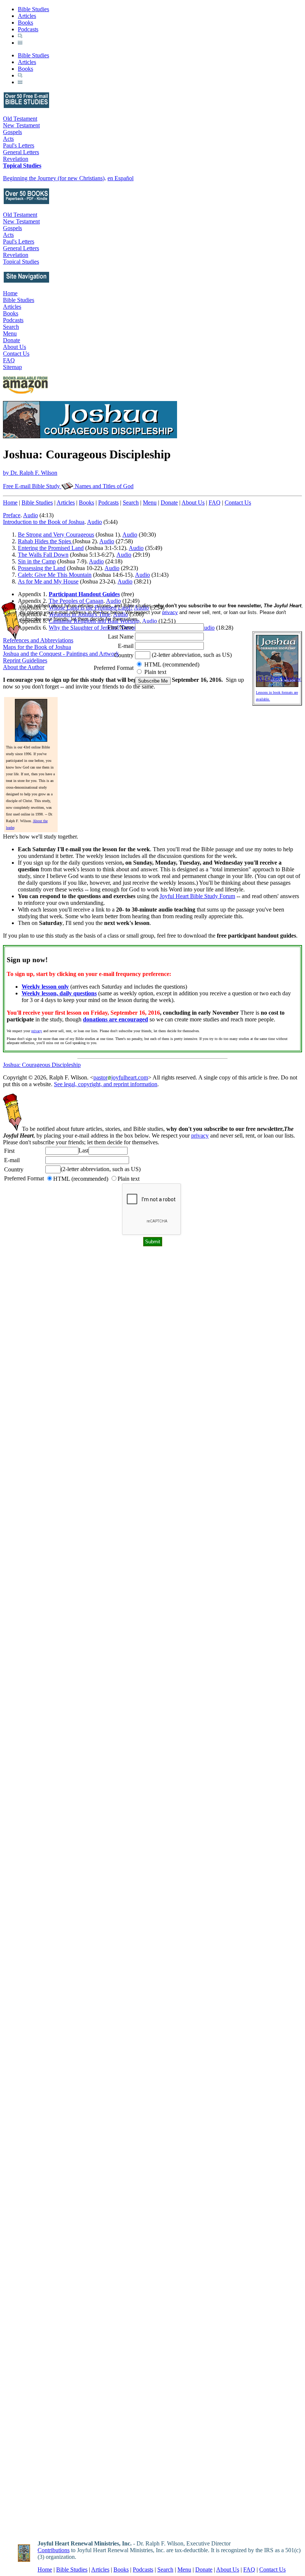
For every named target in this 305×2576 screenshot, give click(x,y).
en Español (121, 178)
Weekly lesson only (45, 987)
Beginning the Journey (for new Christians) (54, 178)
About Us (15, 347)
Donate (12, 340)
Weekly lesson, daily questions (59, 993)
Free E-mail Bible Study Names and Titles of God (68, 486)
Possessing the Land (42, 568)
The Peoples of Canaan (76, 601)
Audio (30, 515)
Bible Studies (33, 9)
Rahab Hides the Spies (45, 541)
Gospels (12, 132)
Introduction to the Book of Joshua (44, 522)
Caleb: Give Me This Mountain (55, 575)
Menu (10, 333)
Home (10, 293)
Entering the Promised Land (51, 548)
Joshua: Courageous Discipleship (42, 1065)
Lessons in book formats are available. (277, 696)
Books (25, 23)
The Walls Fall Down (43, 555)
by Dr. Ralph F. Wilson (30, 473)
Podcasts (28, 29)
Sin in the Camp (37, 561)
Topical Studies (22, 166)
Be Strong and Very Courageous (56, 535)
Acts (8, 139)
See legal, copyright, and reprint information (106, 1084)
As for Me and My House (48, 581)
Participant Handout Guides (84, 594)
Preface (12, 515)
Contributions (54, 2550)
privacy (37, 1031)
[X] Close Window (279, 679)
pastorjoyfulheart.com (121, 1077)
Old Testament (20, 119)
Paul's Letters (19, 145)
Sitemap (12, 367)
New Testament (21, 125)
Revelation (16, 159)
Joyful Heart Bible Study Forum (197, 896)
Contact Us (16, 354)
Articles (27, 16)
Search (11, 327)
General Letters (21, 152)
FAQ (9, 360)
